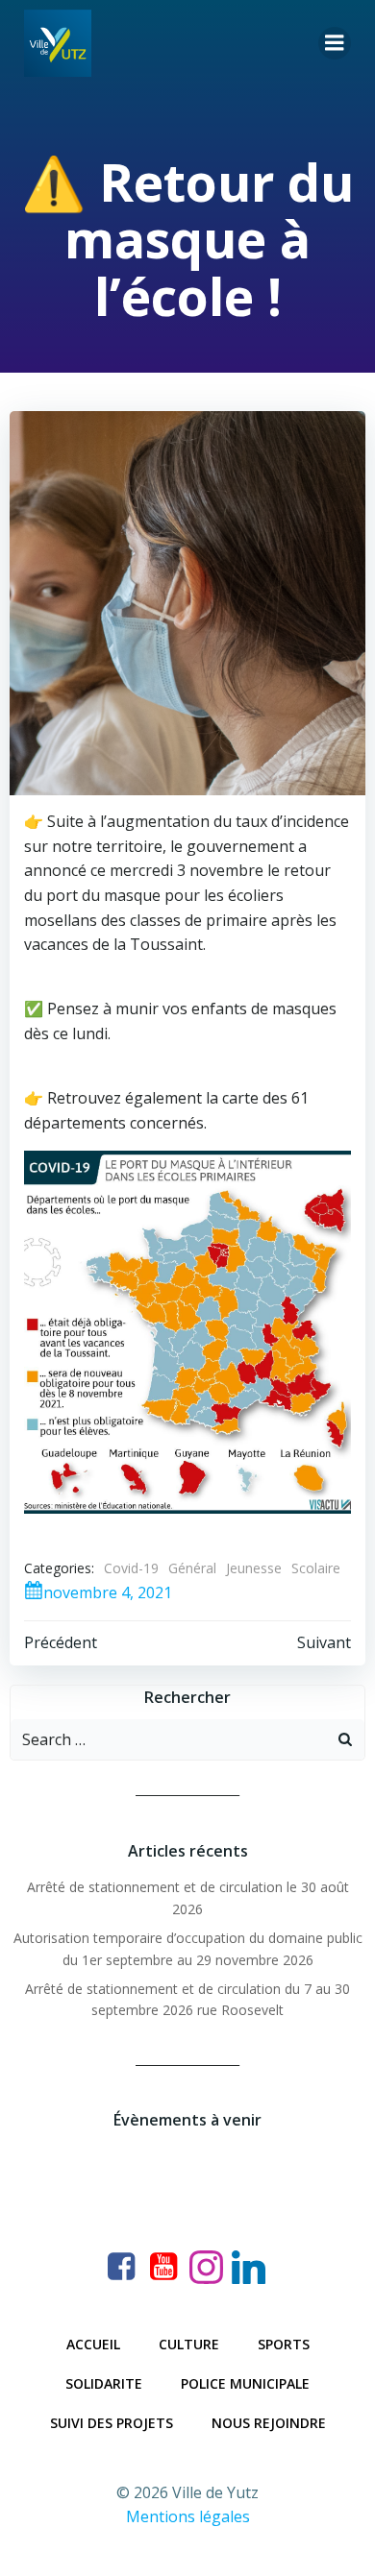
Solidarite (104, 2383)
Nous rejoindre (269, 2423)
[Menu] (335, 43)
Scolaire (316, 1568)
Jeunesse (254, 1568)
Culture (189, 2344)
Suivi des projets (112, 2423)
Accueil (93, 2344)
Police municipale (245, 2383)
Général (192, 1568)
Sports (284, 2344)
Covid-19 (131, 1568)
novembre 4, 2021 (108, 1592)
